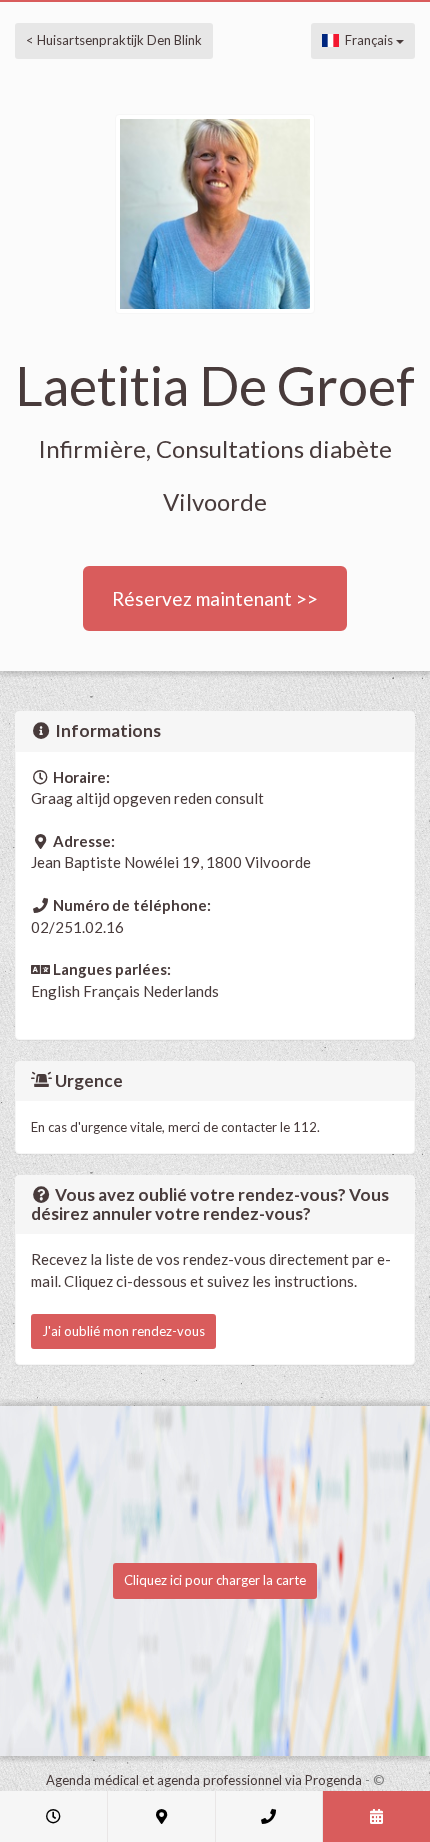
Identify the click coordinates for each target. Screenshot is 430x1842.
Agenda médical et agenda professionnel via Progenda (204, 1780)
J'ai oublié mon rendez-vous (123, 1331)
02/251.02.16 (77, 927)
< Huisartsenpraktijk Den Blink (114, 40)
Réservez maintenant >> (215, 598)
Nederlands (181, 991)
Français (367, 40)
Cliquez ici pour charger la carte (215, 1580)
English (55, 991)
